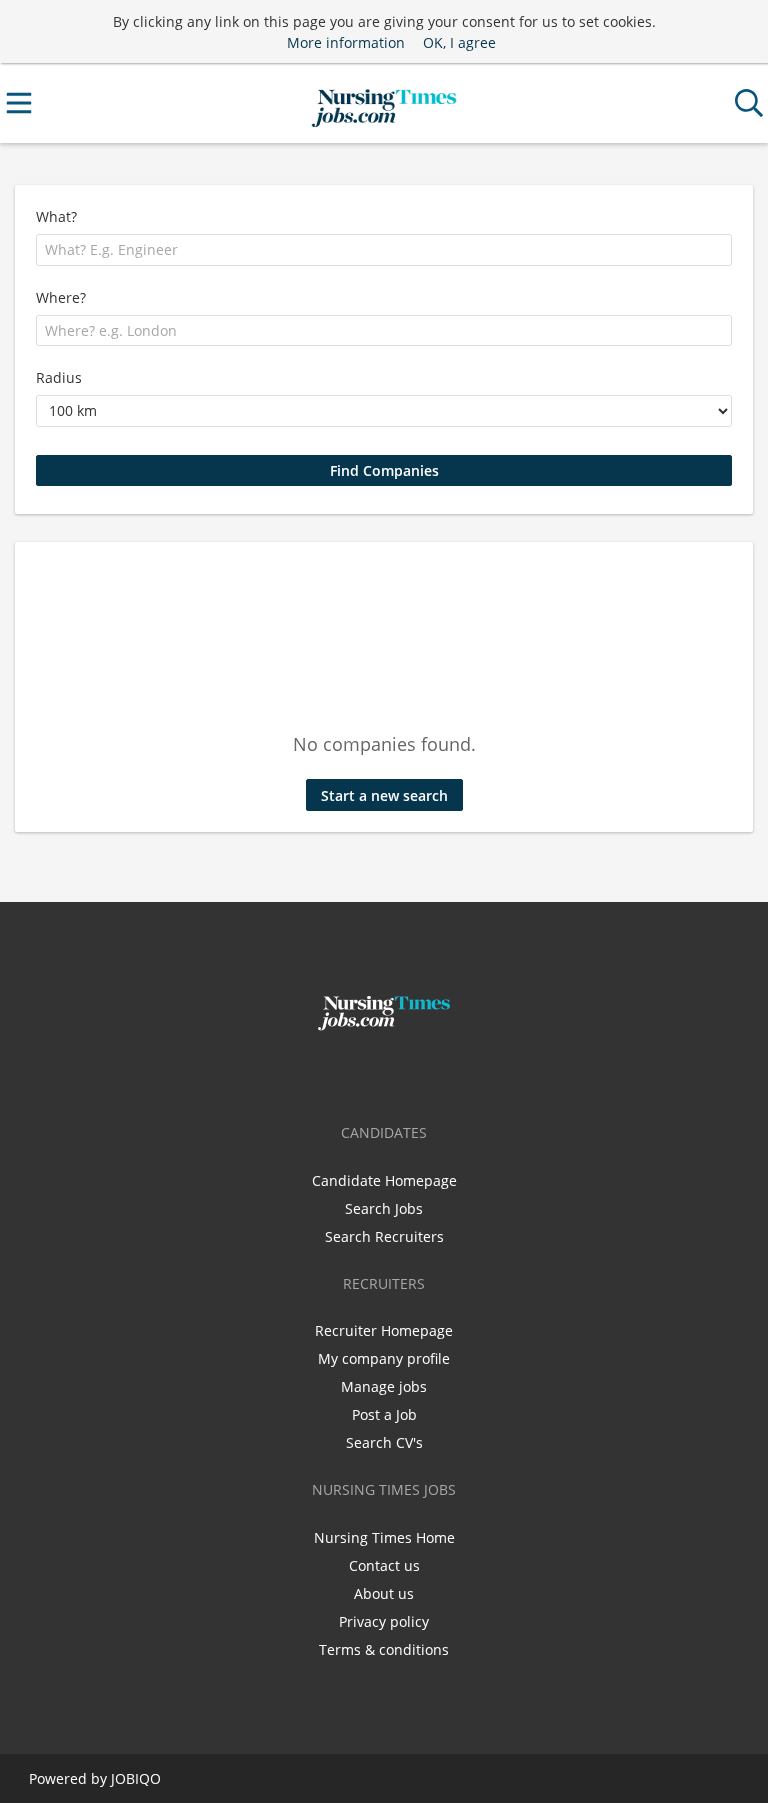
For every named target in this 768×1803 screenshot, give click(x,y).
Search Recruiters (384, 1236)
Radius (59, 377)
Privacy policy (384, 1621)
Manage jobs (384, 1386)
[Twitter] (387, 1073)
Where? (61, 297)
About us (384, 1593)
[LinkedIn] (417, 1073)
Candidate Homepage (384, 1180)
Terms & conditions (384, 1649)
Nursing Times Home (384, 1537)
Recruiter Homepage (384, 1330)
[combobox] (384, 250)
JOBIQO (136, 1778)
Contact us (384, 1565)
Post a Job (384, 1414)
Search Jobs (384, 1208)
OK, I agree (459, 42)
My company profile (384, 1358)
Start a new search (384, 795)
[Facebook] (354, 1073)
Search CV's (384, 1442)
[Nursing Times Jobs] (383, 103)
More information (346, 42)
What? (56, 216)
